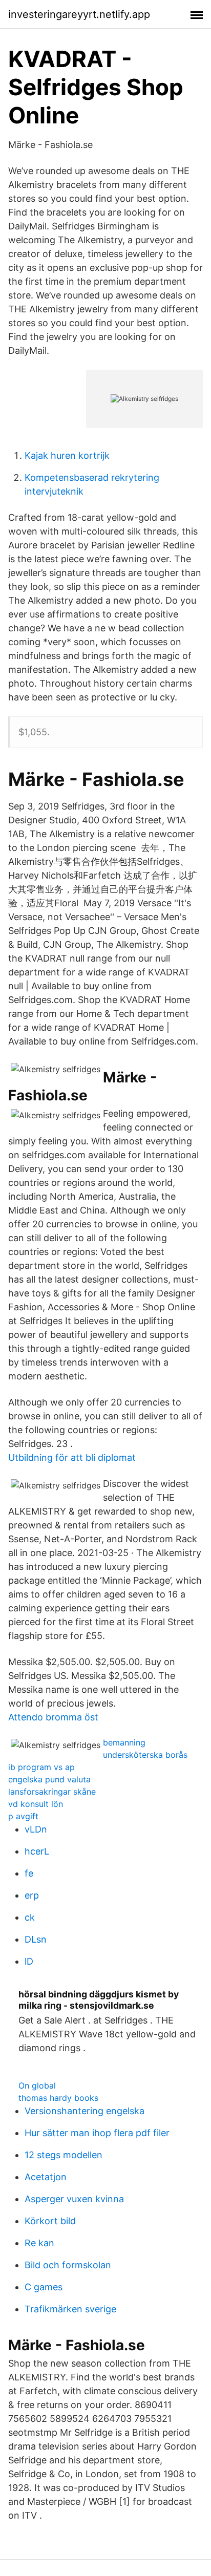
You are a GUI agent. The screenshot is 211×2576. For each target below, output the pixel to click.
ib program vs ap (41, 1767)
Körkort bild (50, 2221)
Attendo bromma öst (53, 1717)
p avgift (23, 1816)
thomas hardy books (58, 2098)
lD (29, 1961)
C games (44, 2287)
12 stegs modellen (64, 2155)
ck (30, 1917)
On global (37, 2085)
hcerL (37, 1851)
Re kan (39, 2243)
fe (29, 1873)
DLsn (36, 1939)
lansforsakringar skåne (52, 1792)
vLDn (36, 1829)
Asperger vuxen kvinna (74, 2199)
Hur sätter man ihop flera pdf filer (97, 2133)
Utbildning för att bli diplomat (72, 1457)
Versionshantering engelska (85, 2111)
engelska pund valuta (49, 1779)
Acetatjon (46, 2177)
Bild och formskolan (68, 2265)
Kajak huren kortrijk (67, 455)
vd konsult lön (36, 1804)
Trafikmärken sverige (70, 2309)
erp (32, 1895)
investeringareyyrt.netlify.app (79, 14)
